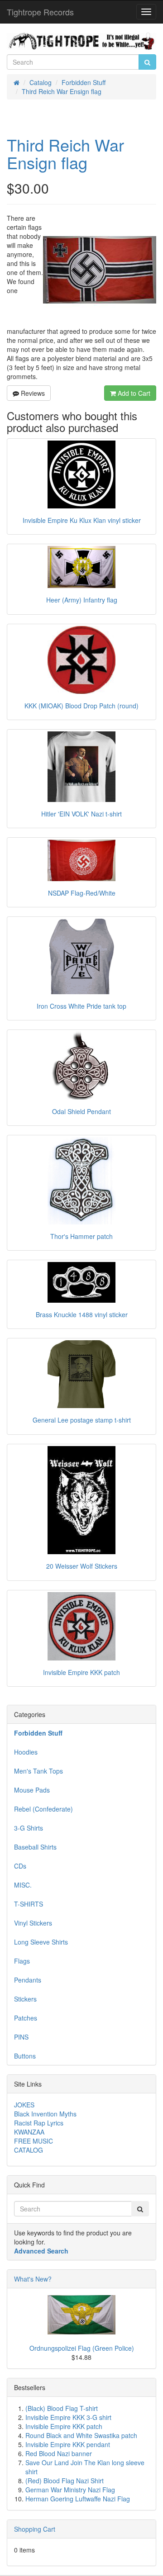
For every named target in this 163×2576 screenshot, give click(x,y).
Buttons (25, 2056)
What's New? (33, 2279)
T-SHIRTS (29, 1904)
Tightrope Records (40, 12)
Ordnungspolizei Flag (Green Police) (82, 2348)
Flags (22, 1961)
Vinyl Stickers (33, 1923)
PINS (21, 2037)
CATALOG (29, 2150)
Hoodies (26, 1752)
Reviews (32, 393)
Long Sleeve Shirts (41, 1942)
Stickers (25, 1999)
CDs (20, 1866)
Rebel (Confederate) (43, 1809)
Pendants (28, 1980)
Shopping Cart (35, 2529)
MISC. (23, 1885)
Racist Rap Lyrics (39, 2123)
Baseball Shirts (35, 1847)
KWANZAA (29, 2132)
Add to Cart (133, 393)
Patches (26, 2018)
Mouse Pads (32, 1790)
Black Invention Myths (45, 2114)
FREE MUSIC (34, 2141)
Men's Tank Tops (38, 1771)
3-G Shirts (29, 1828)
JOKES (24, 2105)
